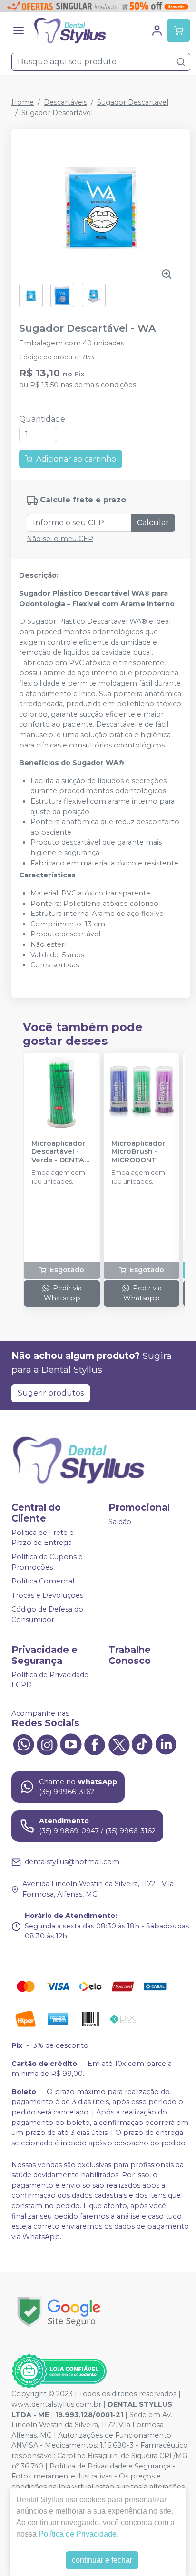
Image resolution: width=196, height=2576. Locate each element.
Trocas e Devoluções (47, 1595)
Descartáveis (65, 102)
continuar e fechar (102, 2560)
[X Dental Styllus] (118, 1744)
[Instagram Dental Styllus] (47, 1744)
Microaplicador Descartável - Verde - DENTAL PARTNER (60, 1152)
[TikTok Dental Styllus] (142, 1744)
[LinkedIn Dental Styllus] (166, 1744)
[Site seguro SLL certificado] (59, 2312)
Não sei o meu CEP (60, 539)
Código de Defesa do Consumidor (47, 1615)
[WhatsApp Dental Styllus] (23, 1744)
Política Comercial (43, 1581)
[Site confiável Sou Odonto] (59, 2371)
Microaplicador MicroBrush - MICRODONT (138, 1152)
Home (23, 102)
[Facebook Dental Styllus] (95, 1744)
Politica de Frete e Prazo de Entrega (43, 1538)
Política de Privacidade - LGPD (52, 1680)
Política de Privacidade (78, 2534)
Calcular (153, 523)
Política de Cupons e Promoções (47, 1562)
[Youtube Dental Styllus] (71, 1744)
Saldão (120, 1522)
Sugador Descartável (133, 102)
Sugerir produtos (51, 1393)
